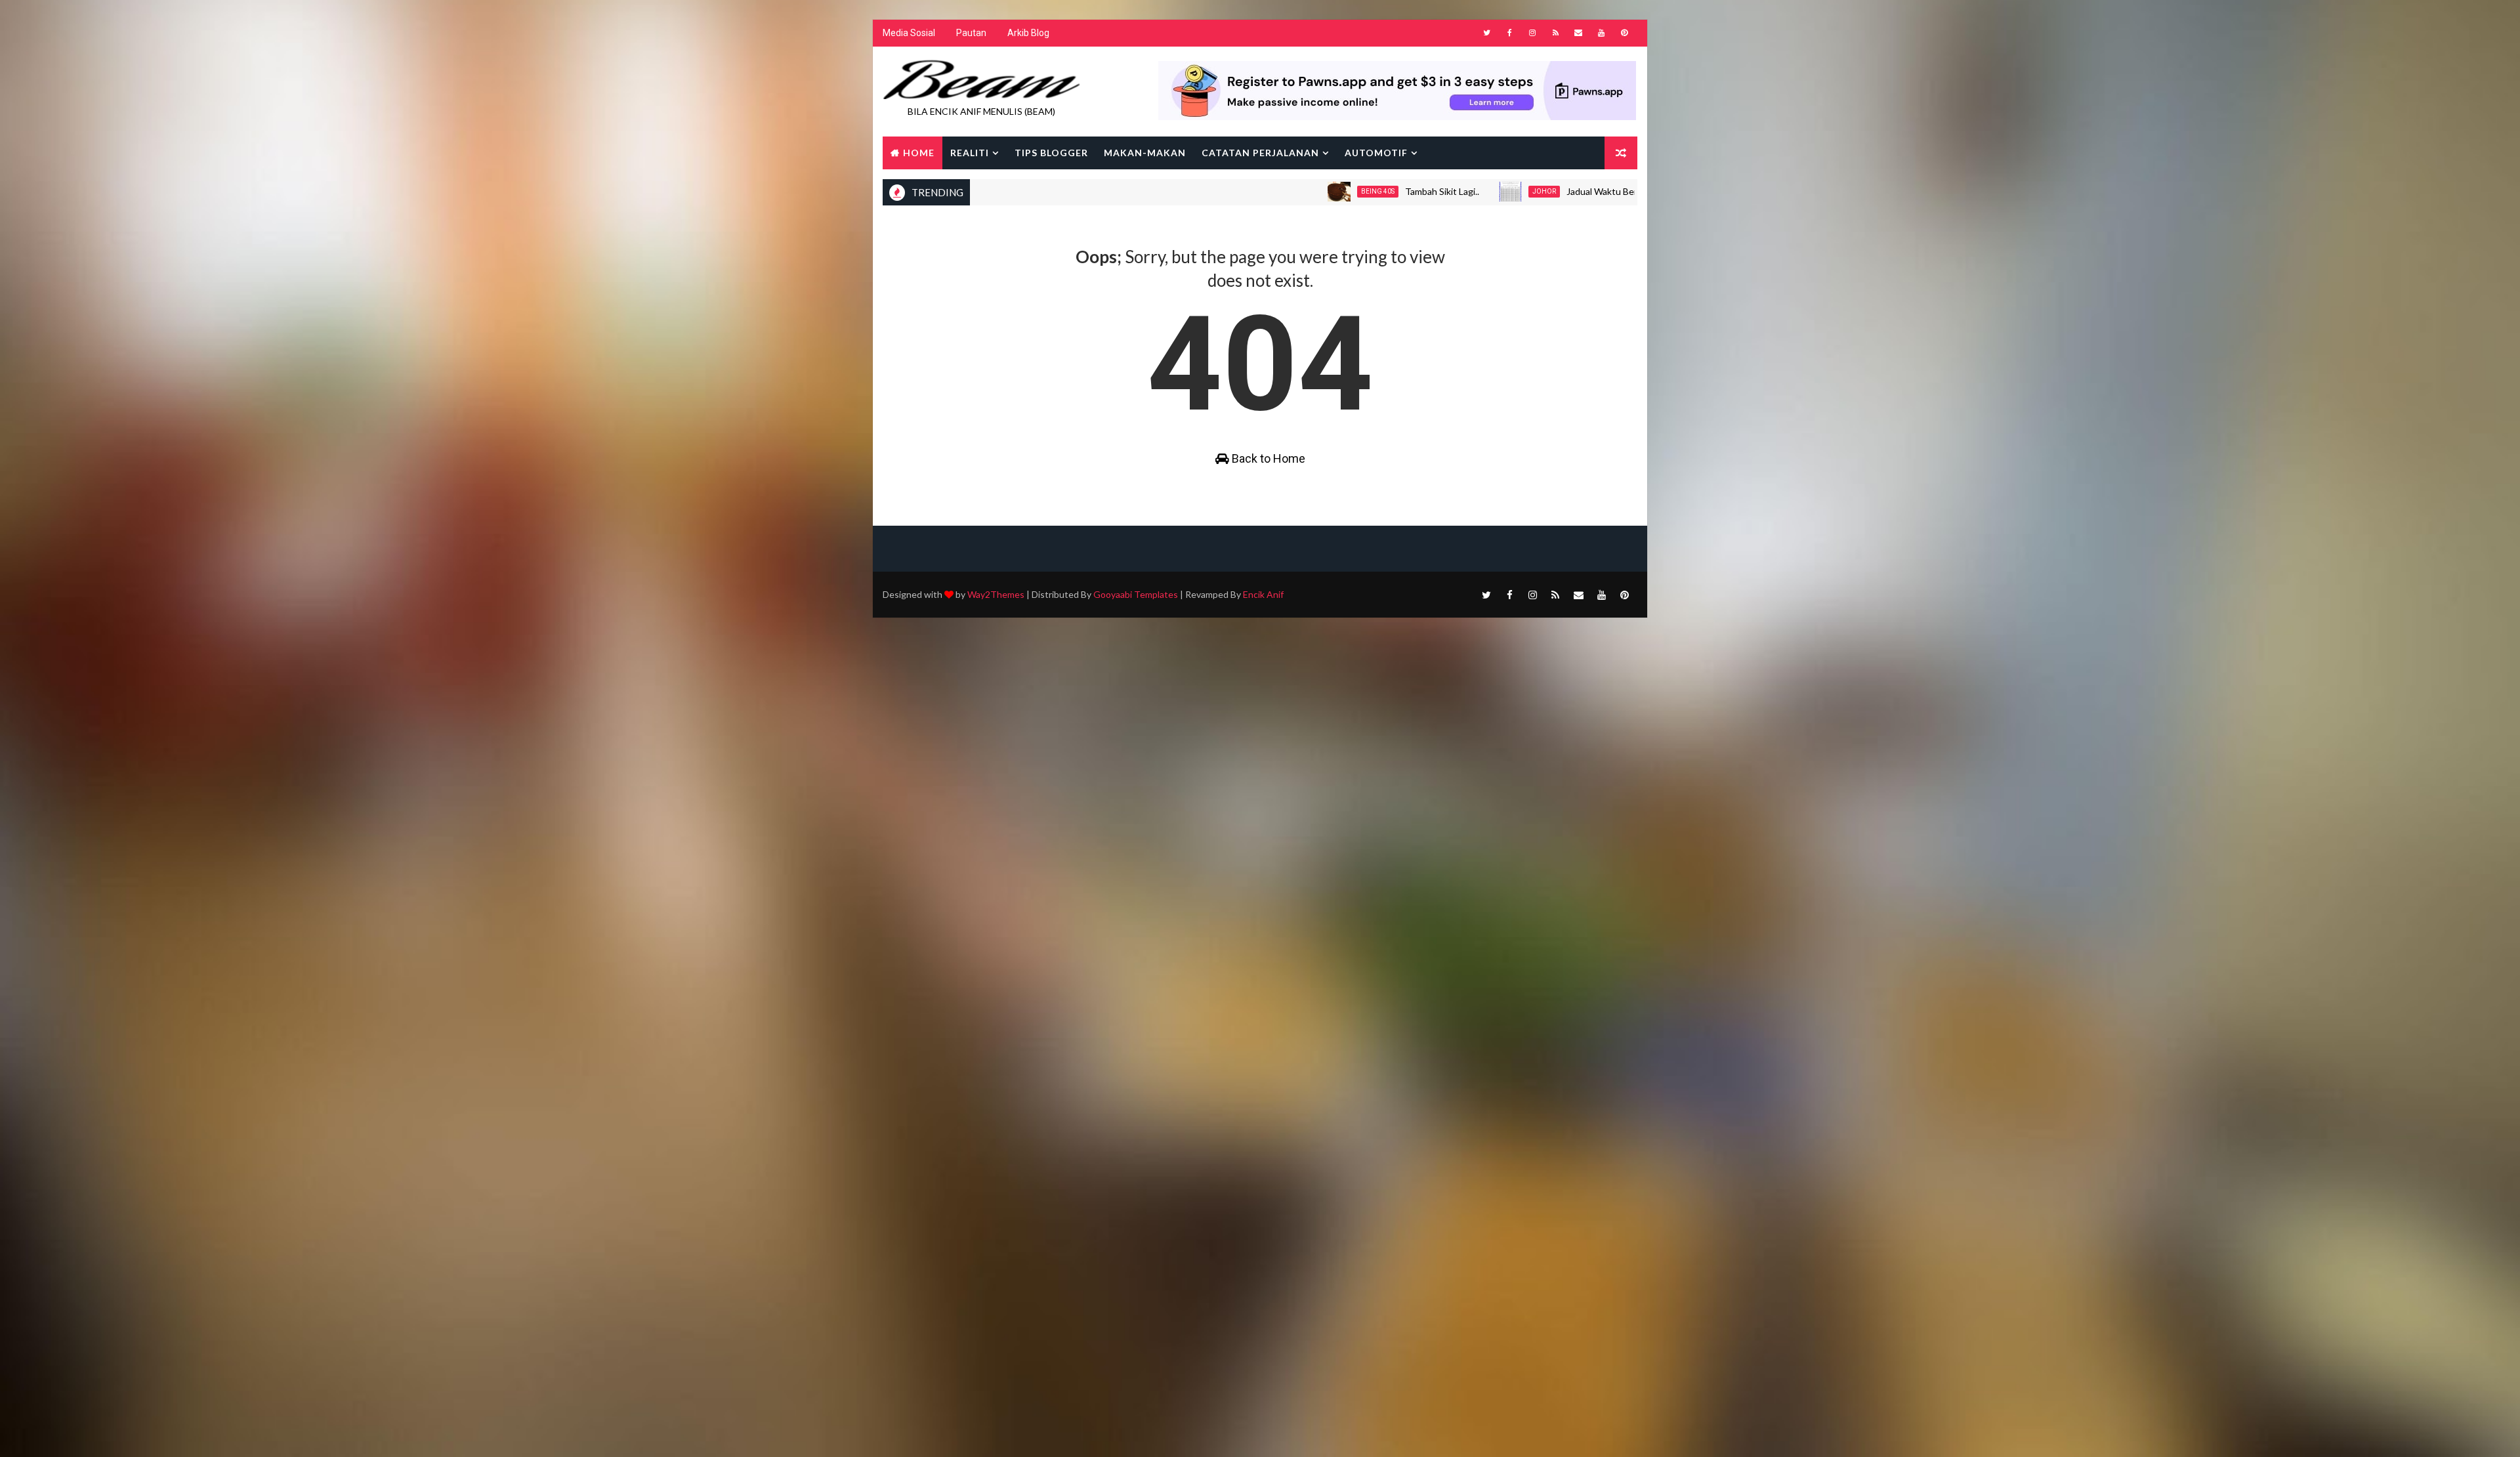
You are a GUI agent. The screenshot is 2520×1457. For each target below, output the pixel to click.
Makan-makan (1145, 153)
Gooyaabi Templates (1136, 594)
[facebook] (1509, 33)
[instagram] (1532, 33)
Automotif (1376, 153)
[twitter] (1486, 33)
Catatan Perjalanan (1260, 153)
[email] (1578, 33)
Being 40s (1292, 191)
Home (919, 153)
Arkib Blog (1028, 33)
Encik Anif (1263, 594)
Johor (1459, 191)
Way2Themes (996, 594)
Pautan (971, 33)
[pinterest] (1624, 33)
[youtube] (1601, 33)
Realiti (970, 153)
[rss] (1555, 33)
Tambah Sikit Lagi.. (1357, 191)
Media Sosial (909, 33)
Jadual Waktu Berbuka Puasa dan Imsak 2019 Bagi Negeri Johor (1610, 191)
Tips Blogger (1051, 153)
